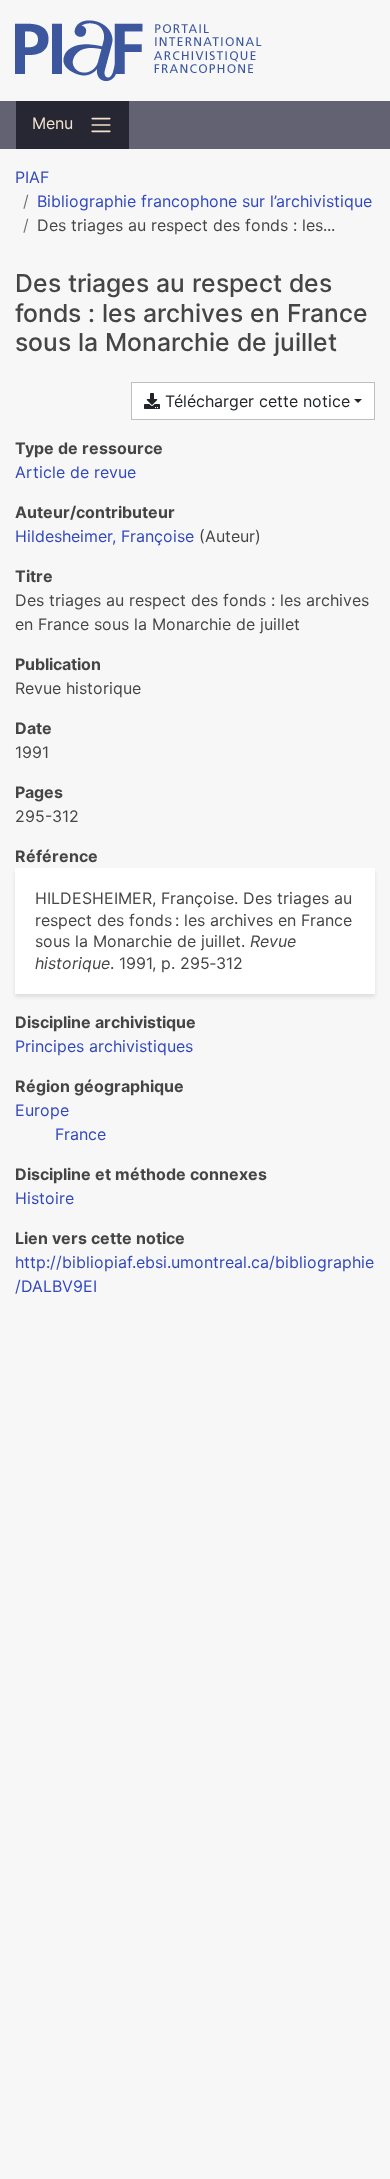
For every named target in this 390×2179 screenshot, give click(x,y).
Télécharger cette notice (255, 401)
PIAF (32, 177)
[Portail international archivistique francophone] (195, 50)
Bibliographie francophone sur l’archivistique (204, 201)
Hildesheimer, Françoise (104, 536)
